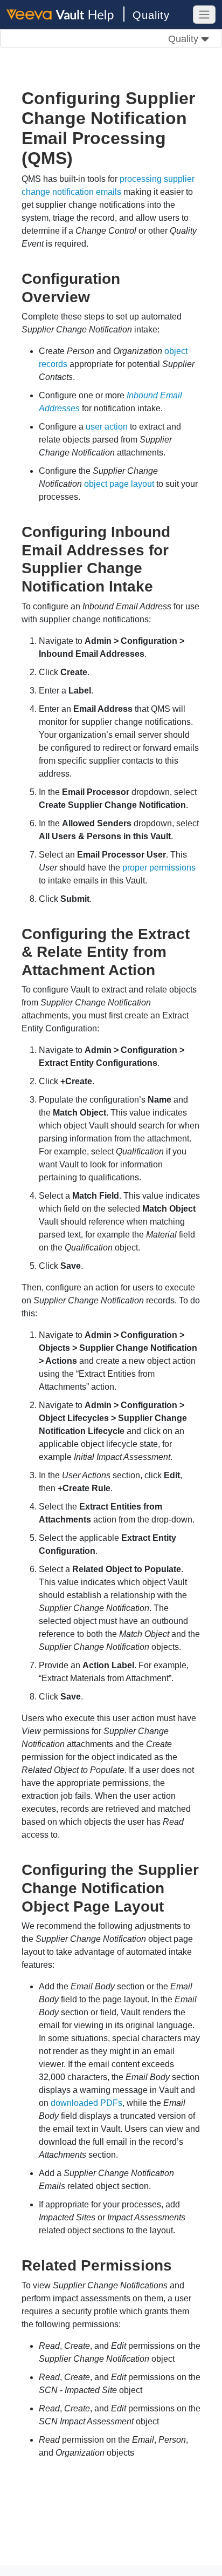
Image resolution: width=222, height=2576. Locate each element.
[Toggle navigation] (204, 15)
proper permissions (159, 868)
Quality (151, 15)
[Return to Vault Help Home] (65, 14)
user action (107, 427)
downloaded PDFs (86, 2103)
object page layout (119, 484)
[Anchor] (98, 296)
